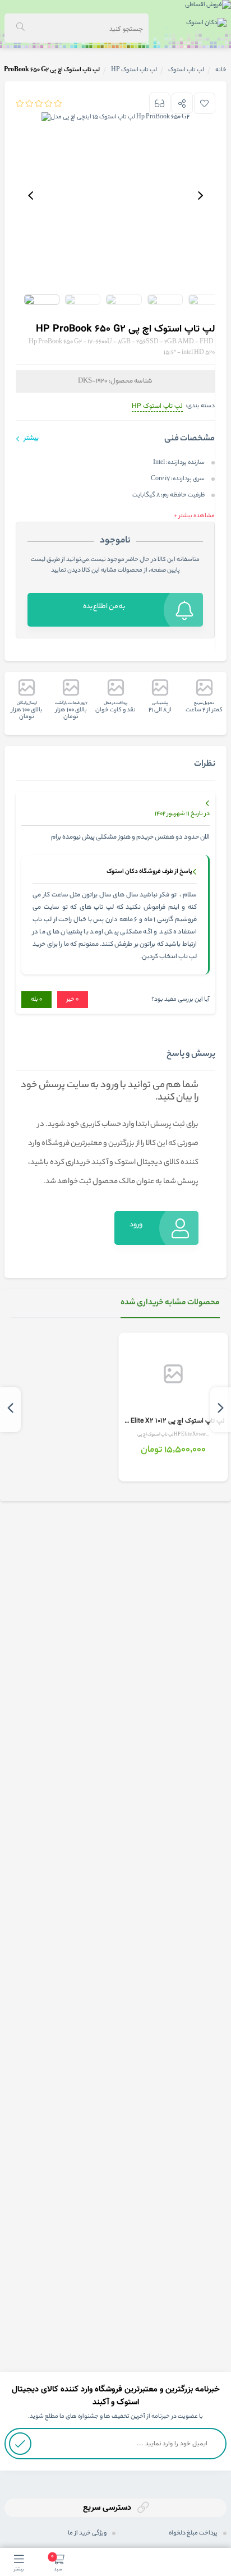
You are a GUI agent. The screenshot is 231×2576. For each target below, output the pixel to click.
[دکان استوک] (206, 24)
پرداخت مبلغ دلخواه (193, 2533)
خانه (221, 70)
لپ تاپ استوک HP (157, 406)
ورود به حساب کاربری (133, 1232)
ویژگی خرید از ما (87, 2533)
